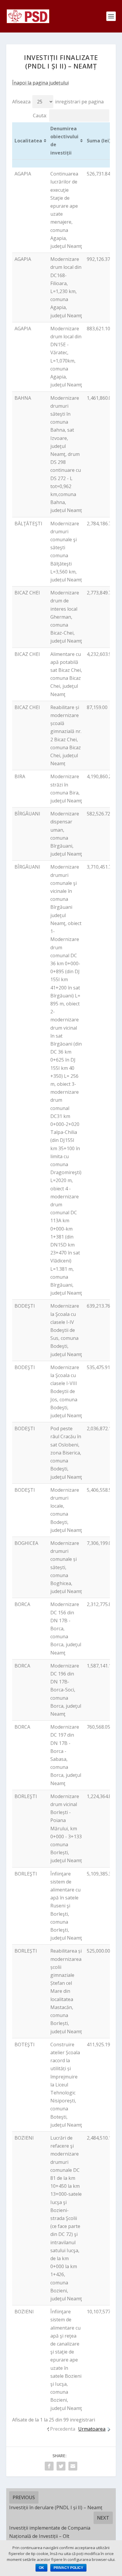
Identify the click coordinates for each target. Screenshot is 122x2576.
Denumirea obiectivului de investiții (64, 141)
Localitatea (28, 141)
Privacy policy (68, 2568)
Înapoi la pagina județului (40, 83)
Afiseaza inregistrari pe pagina (58, 102)
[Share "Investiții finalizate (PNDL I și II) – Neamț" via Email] (73, 2466)
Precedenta (63, 2429)
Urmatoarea (92, 2429)
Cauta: (40, 116)
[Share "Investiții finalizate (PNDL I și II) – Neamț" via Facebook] (49, 2466)
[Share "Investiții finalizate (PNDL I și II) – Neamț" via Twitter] (61, 2466)
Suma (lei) (99, 141)
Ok (41, 2568)
